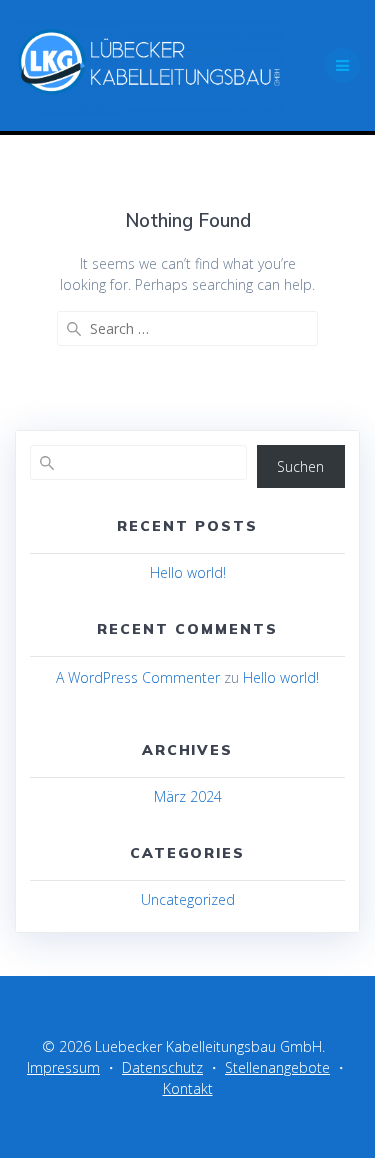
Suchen (300, 466)
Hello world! (188, 572)
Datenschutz (162, 1067)
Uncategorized (188, 899)
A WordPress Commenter (138, 677)
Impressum (63, 1067)
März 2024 (188, 796)
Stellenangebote (277, 1067)
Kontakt (188, 1088)
